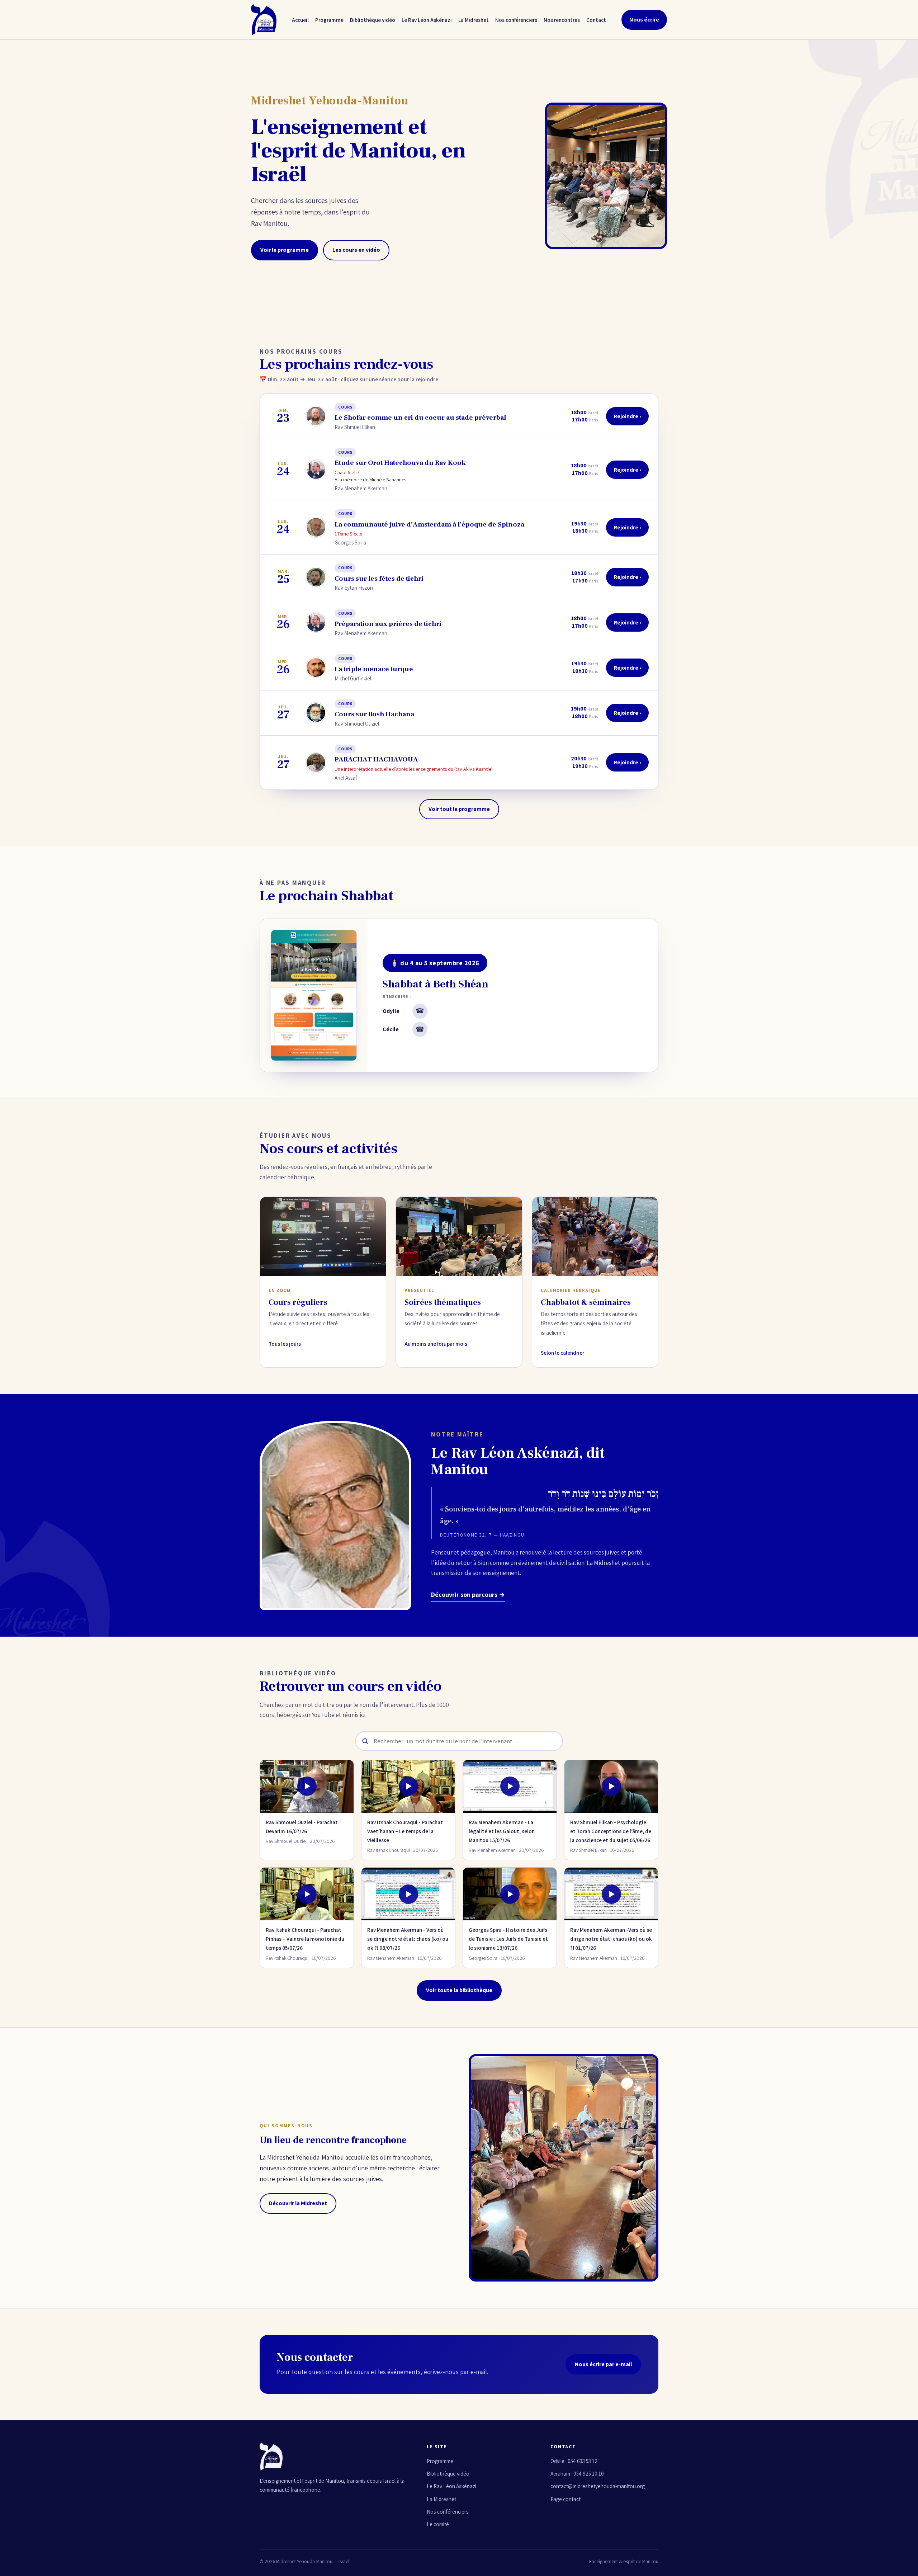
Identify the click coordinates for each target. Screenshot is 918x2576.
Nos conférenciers (516, 20)
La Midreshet (474, 20)
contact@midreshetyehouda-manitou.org (598, 2486)
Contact (596, 20)
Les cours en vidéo (356, 250)
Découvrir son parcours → (468, 1594)
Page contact (566, 2499)
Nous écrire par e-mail (603, 2364)
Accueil (300, 20)
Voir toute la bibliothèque (459, 1990)
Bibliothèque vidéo (373, 20)
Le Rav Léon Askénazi (427, 20)
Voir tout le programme (459, 809)
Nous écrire (644, 20)
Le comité (438, 2524)
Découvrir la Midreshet (298, 2203)
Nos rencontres (562, 20)
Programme (329, 20)
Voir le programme (285, 250)
